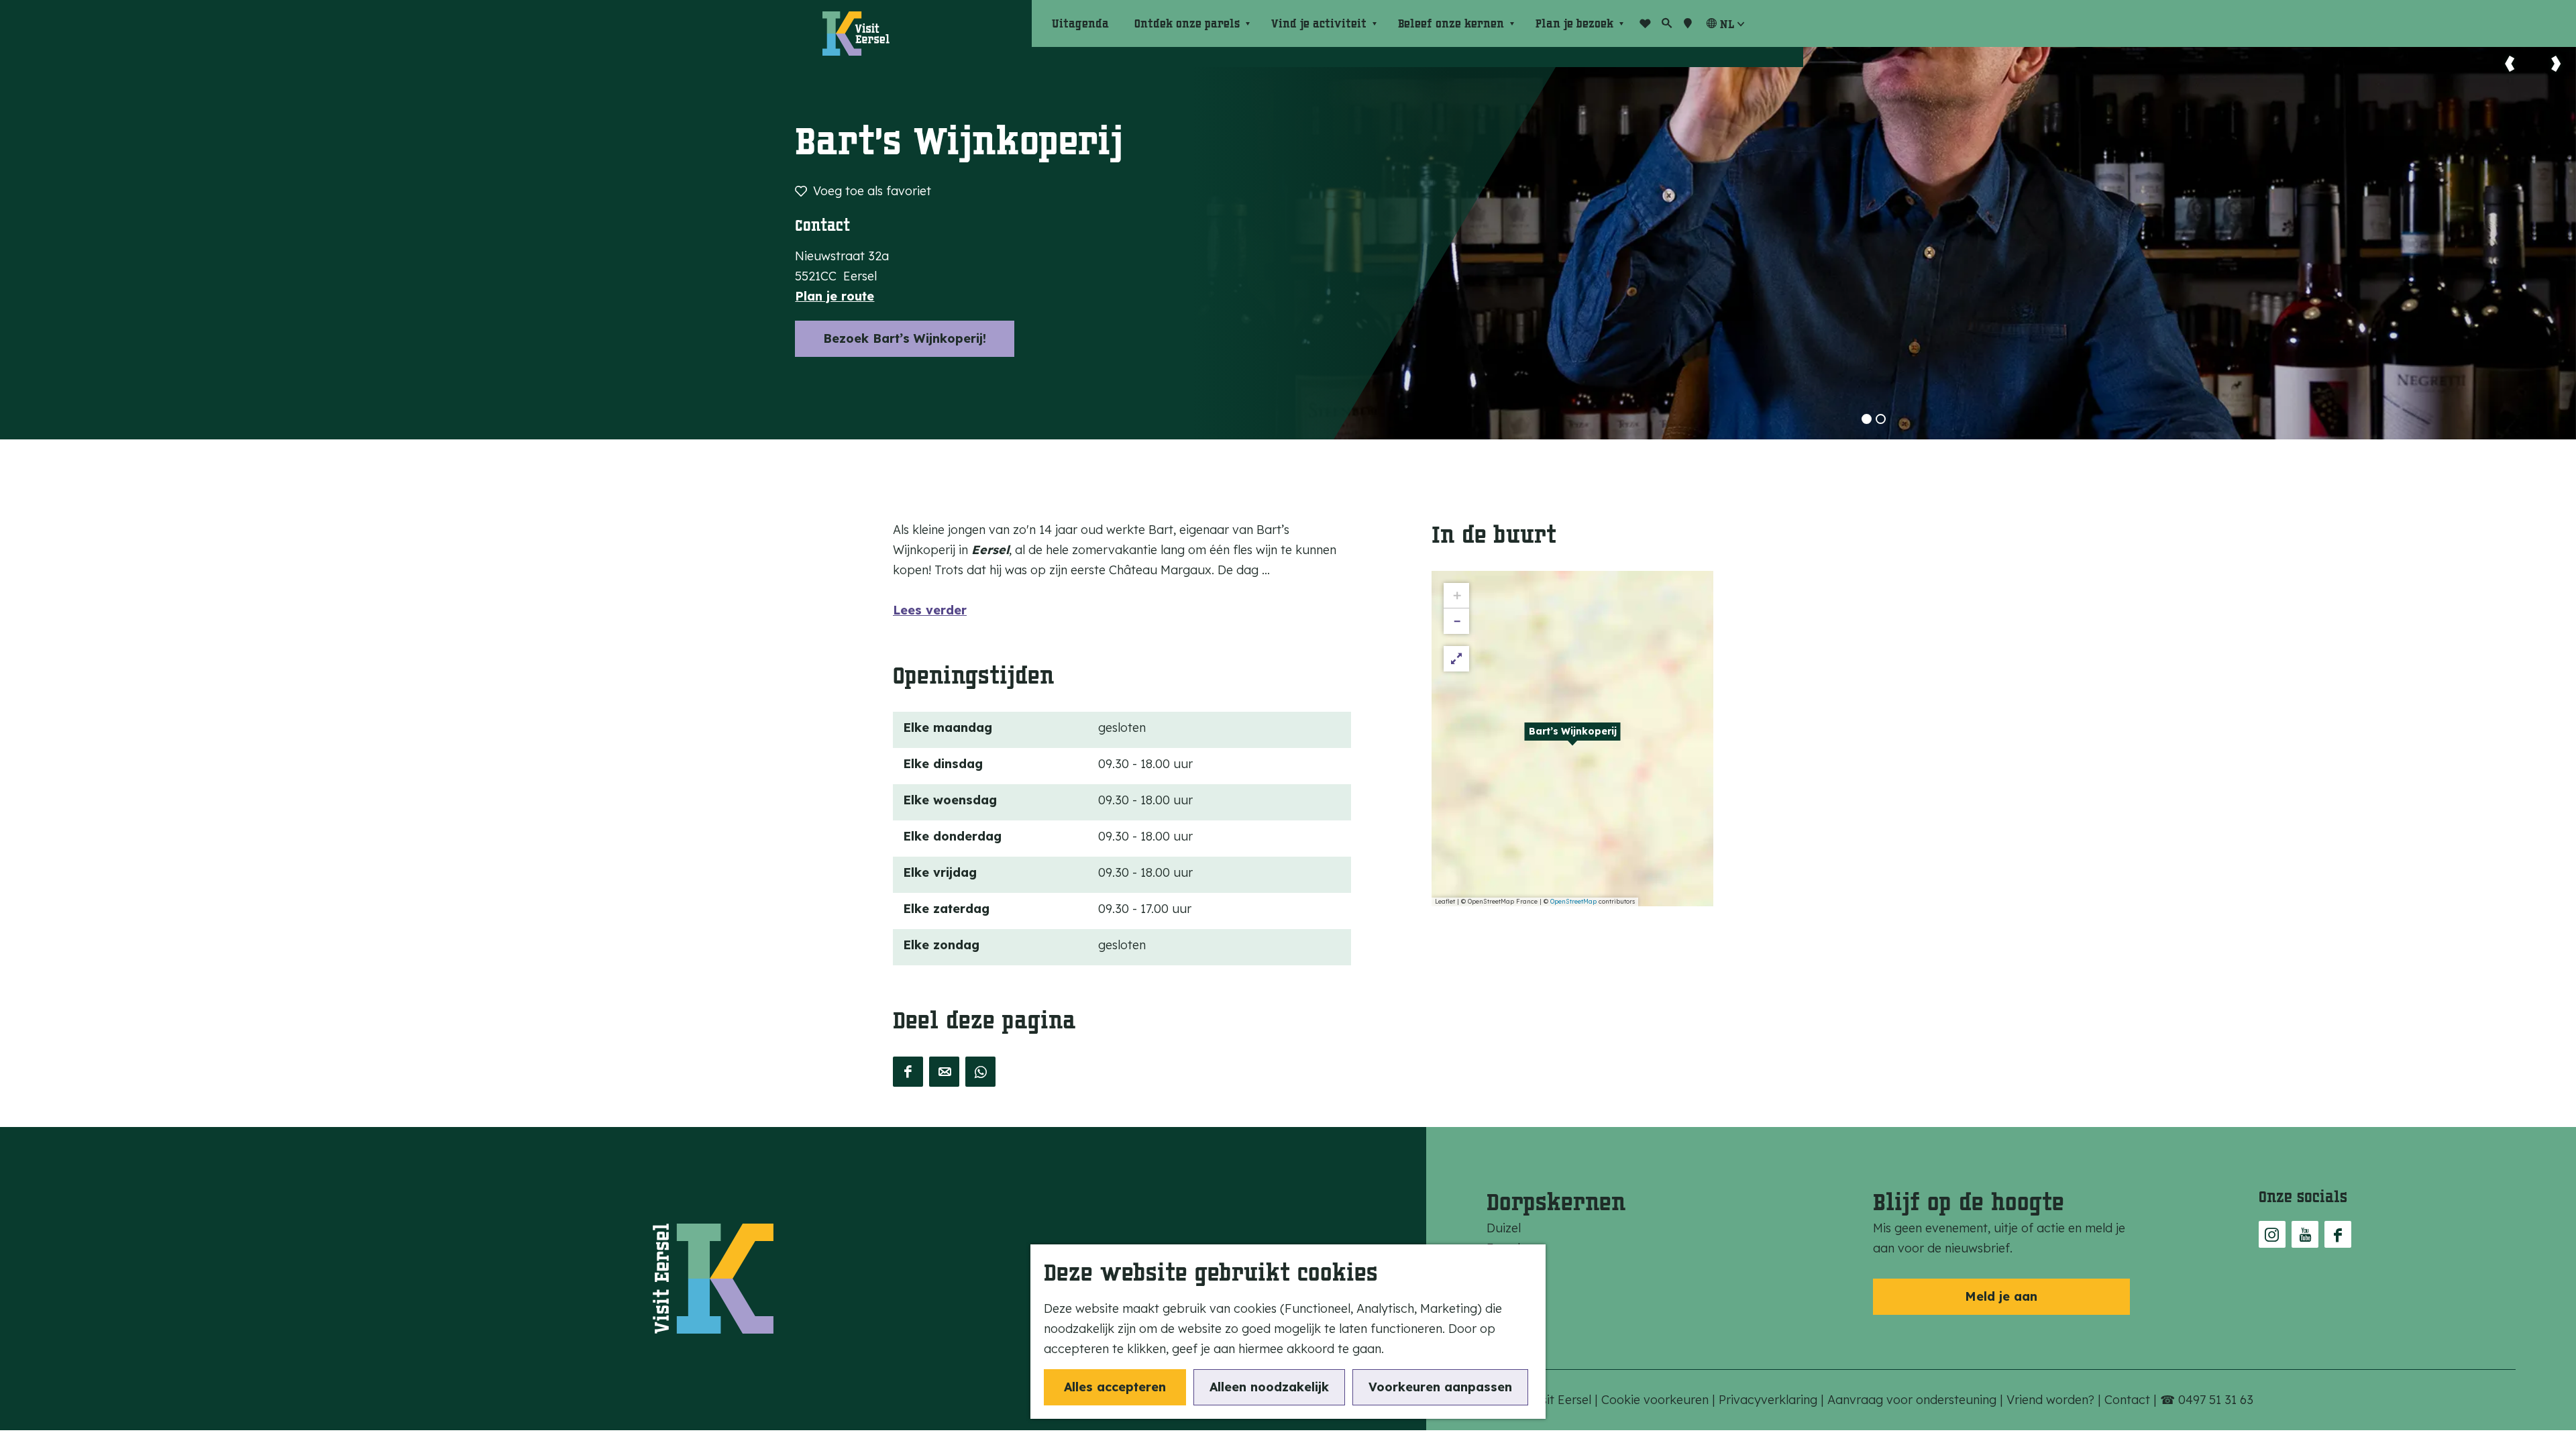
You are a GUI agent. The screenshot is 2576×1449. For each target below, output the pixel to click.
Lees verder (930, 610)
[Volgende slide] (2556, 64)
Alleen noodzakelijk (1269, 1387)
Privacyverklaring (1770, 1400)
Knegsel (1508, 1268)
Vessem (1508, 1308)
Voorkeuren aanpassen (1440, 1387)
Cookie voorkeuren (1655, 1400)
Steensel (1510, 1288)
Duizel (1504, 1228)
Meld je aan (2001, 1296)
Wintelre (1510, 1329)
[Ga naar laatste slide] (2510, 64)
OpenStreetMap (1573, 901)
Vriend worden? (2052, 1400)
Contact (2129, 1400)
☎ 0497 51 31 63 (2207, 1400)
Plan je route (835, 296)
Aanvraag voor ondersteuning (1914, 1400)
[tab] (1867, 419)
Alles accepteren (1115, 1387)
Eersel (1503, 1248)
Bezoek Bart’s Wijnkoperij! (905, 338)
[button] (1572, 739)
